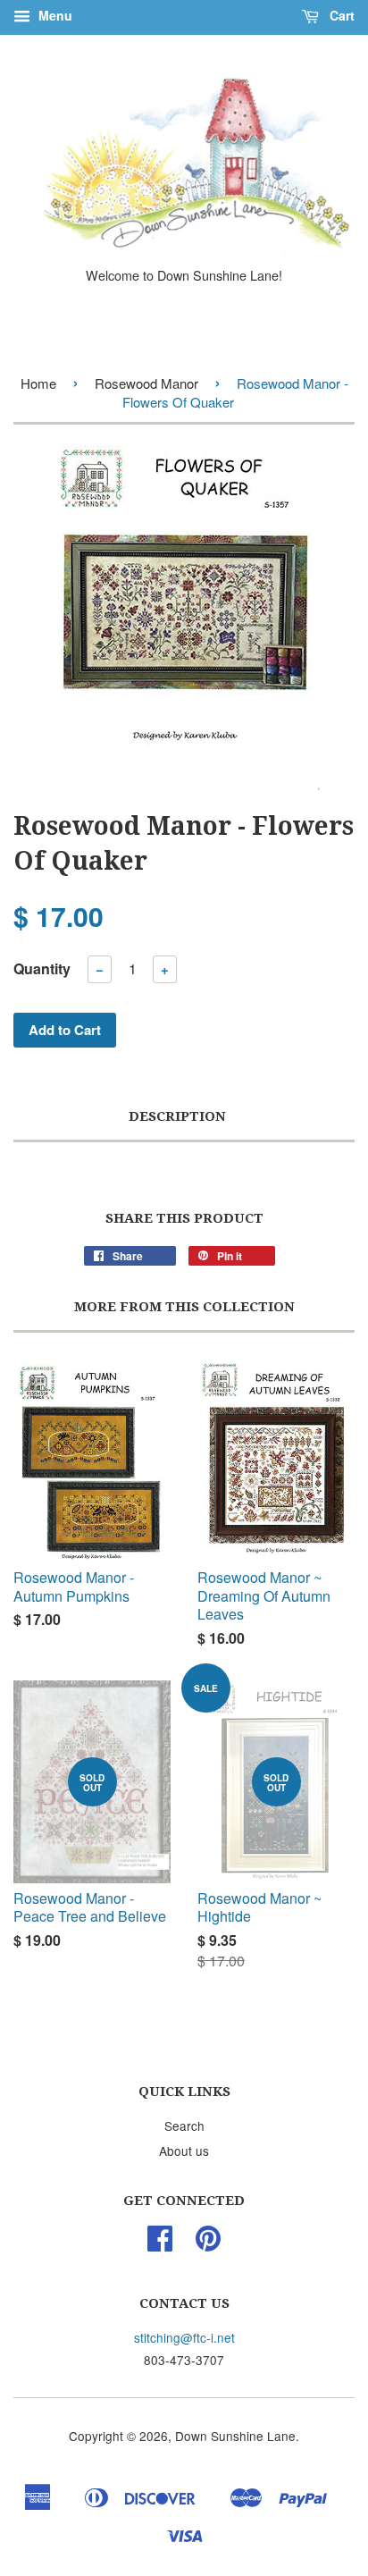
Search (184, 2126)
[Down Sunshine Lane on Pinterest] (208, 2243)
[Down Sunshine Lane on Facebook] (160, 2243)
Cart (340, 15)
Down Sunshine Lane (235, 2436)
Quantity (42, 968)
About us (184, 2151)
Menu (54, 15)
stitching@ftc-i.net (184, 2337)
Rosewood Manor (146, 383)
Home (38, 383)
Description (177, 1116)
